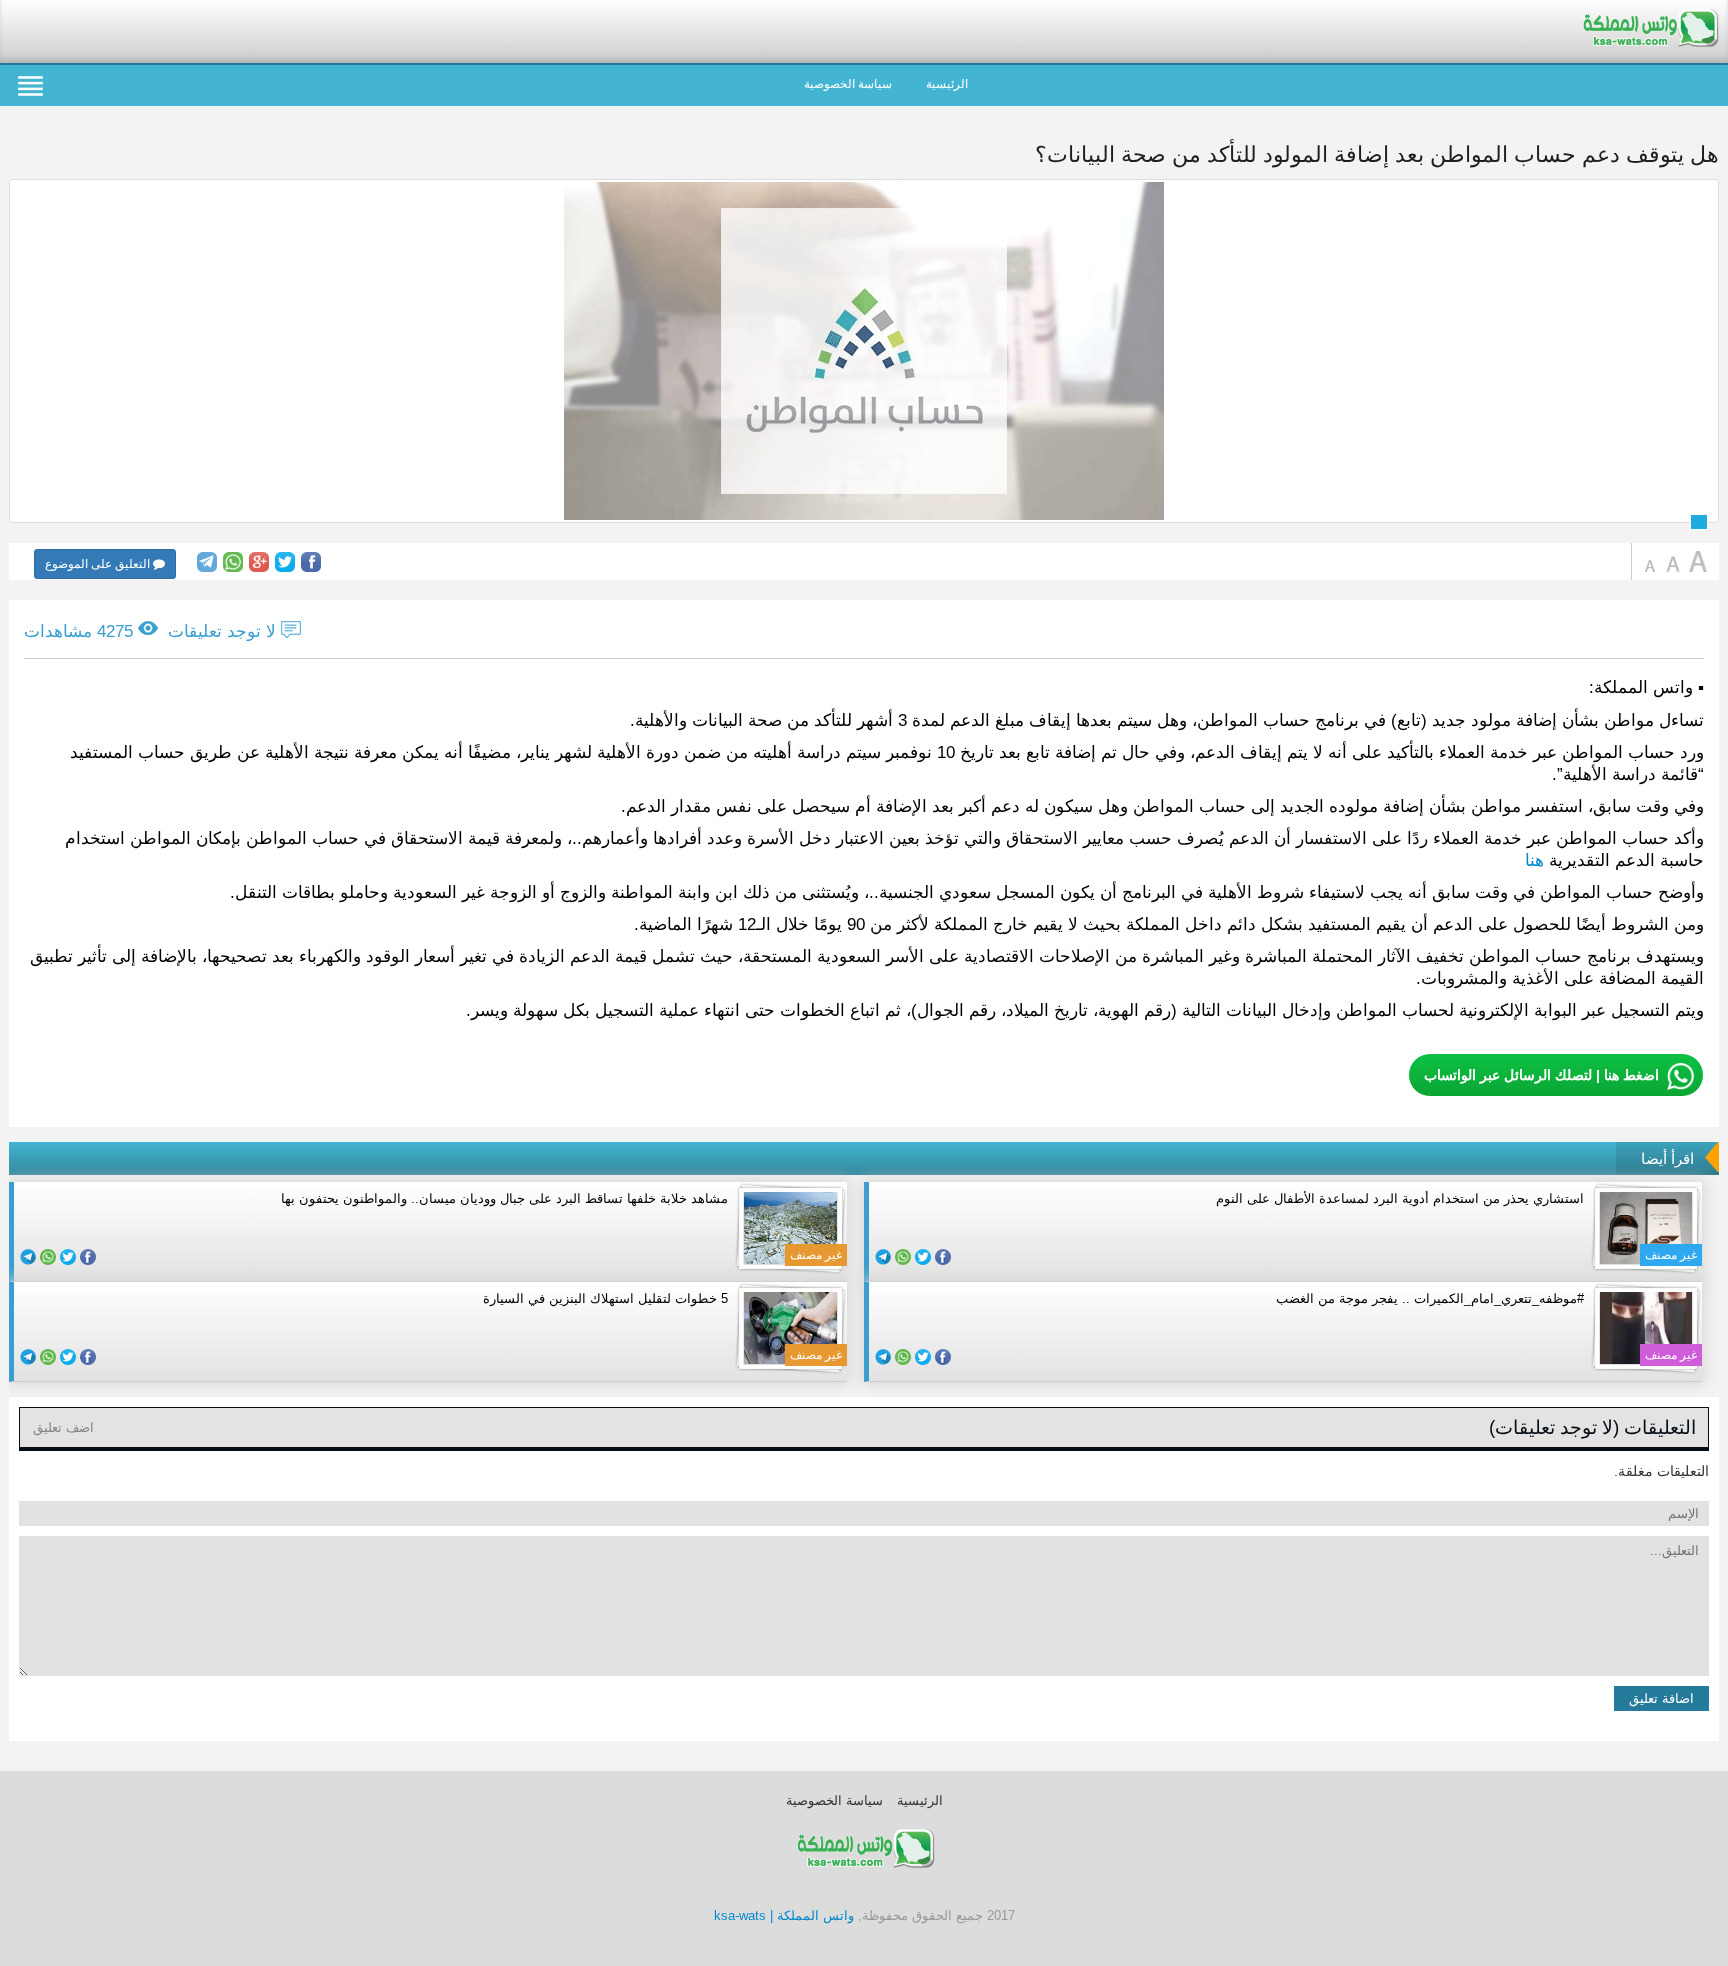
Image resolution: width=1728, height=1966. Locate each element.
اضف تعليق (63, 1427)
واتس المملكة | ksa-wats (784, 1915)
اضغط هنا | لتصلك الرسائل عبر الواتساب (1541, 1075)
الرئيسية (947, 84)
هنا (1534, 860)
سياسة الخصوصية (848, 84)
